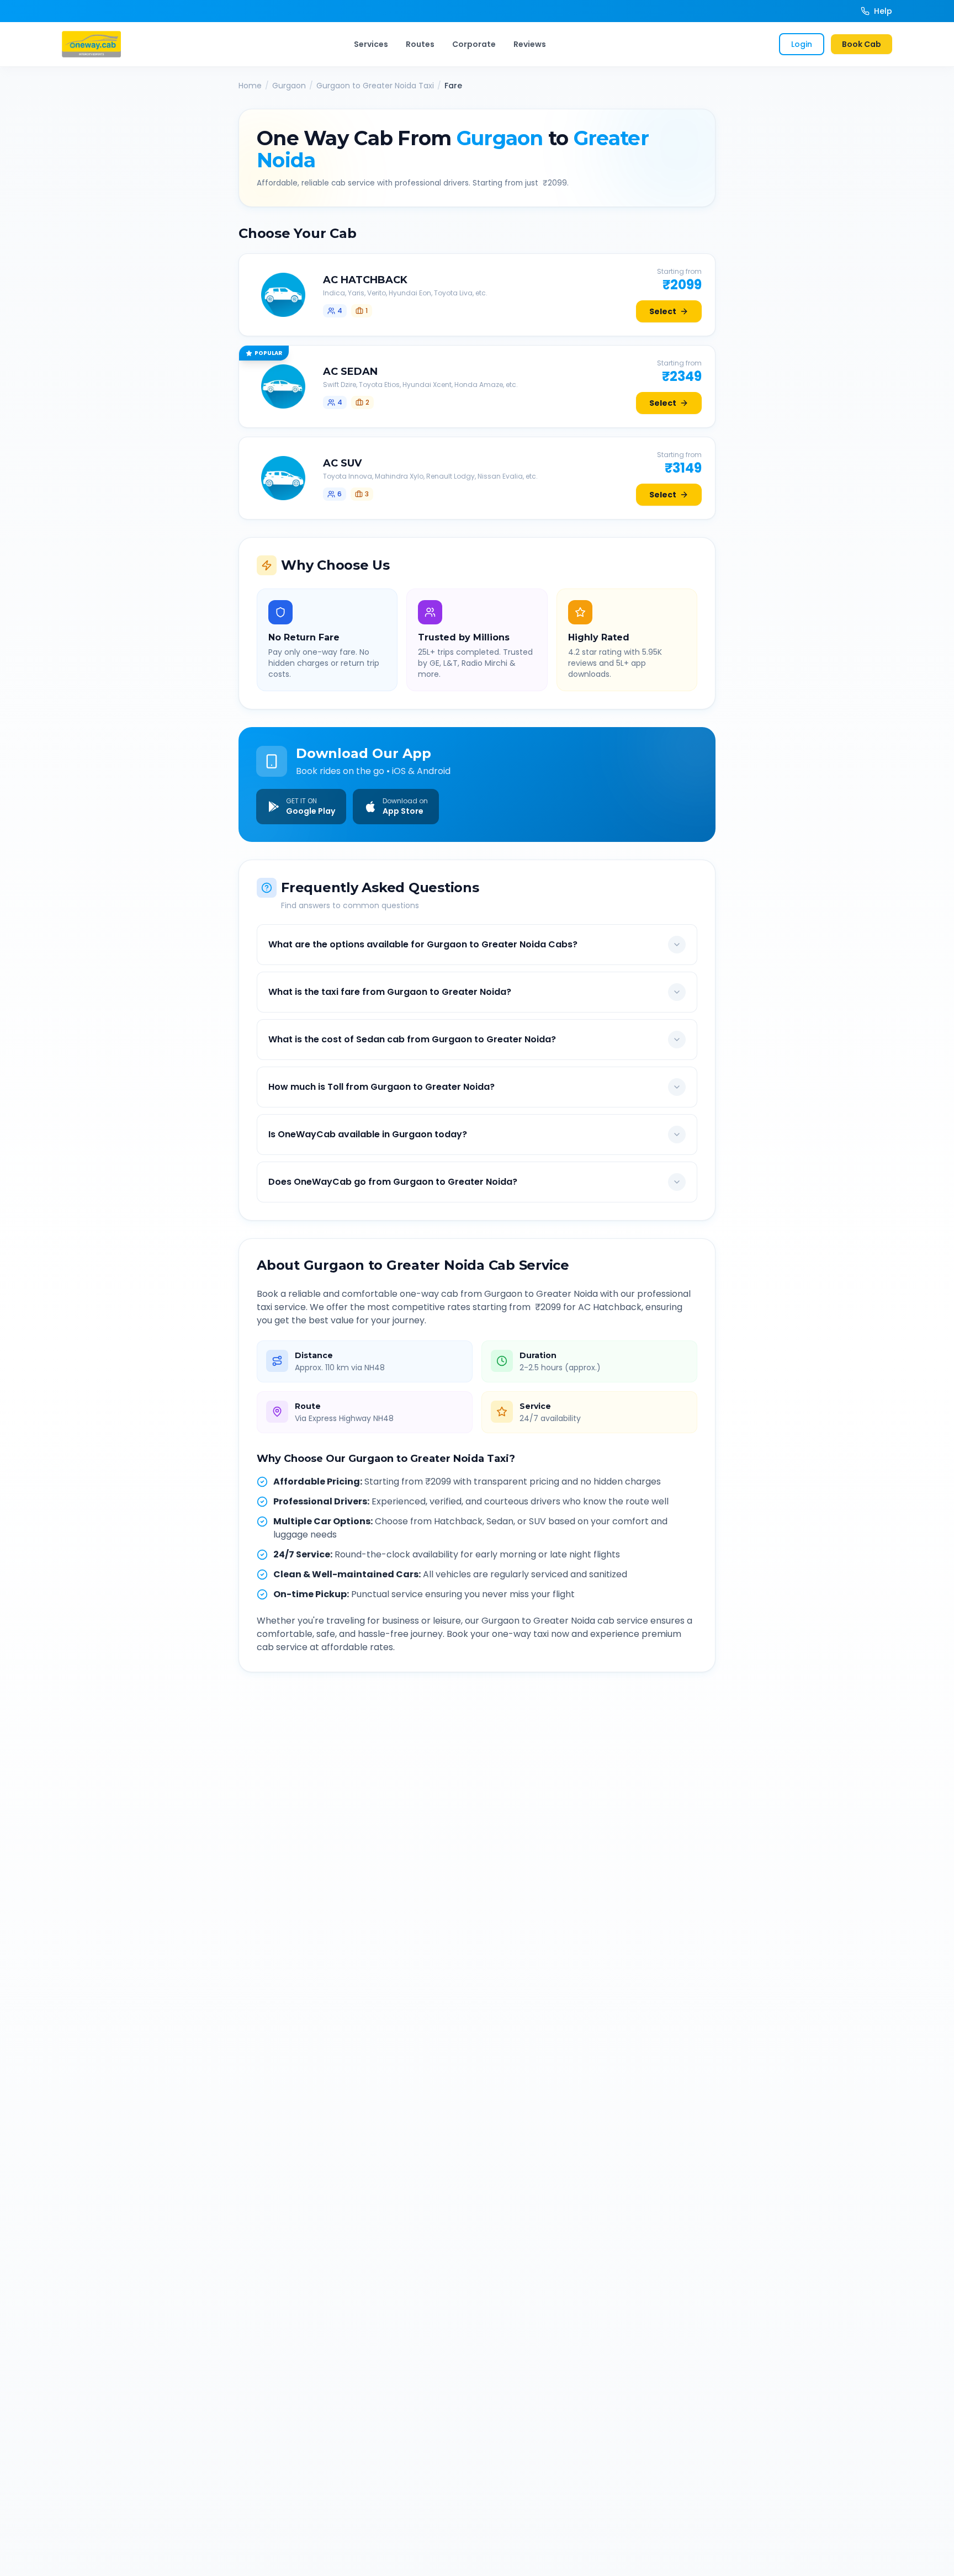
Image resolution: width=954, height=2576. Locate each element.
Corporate (474, 44)
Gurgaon (289, 86)
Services (371, 44)
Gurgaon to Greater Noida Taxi (375, 86)
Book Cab (862, 44)
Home (250, 86)
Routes (420, 44)
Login (802, 44)
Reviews (530, 44)
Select (663, 311)
